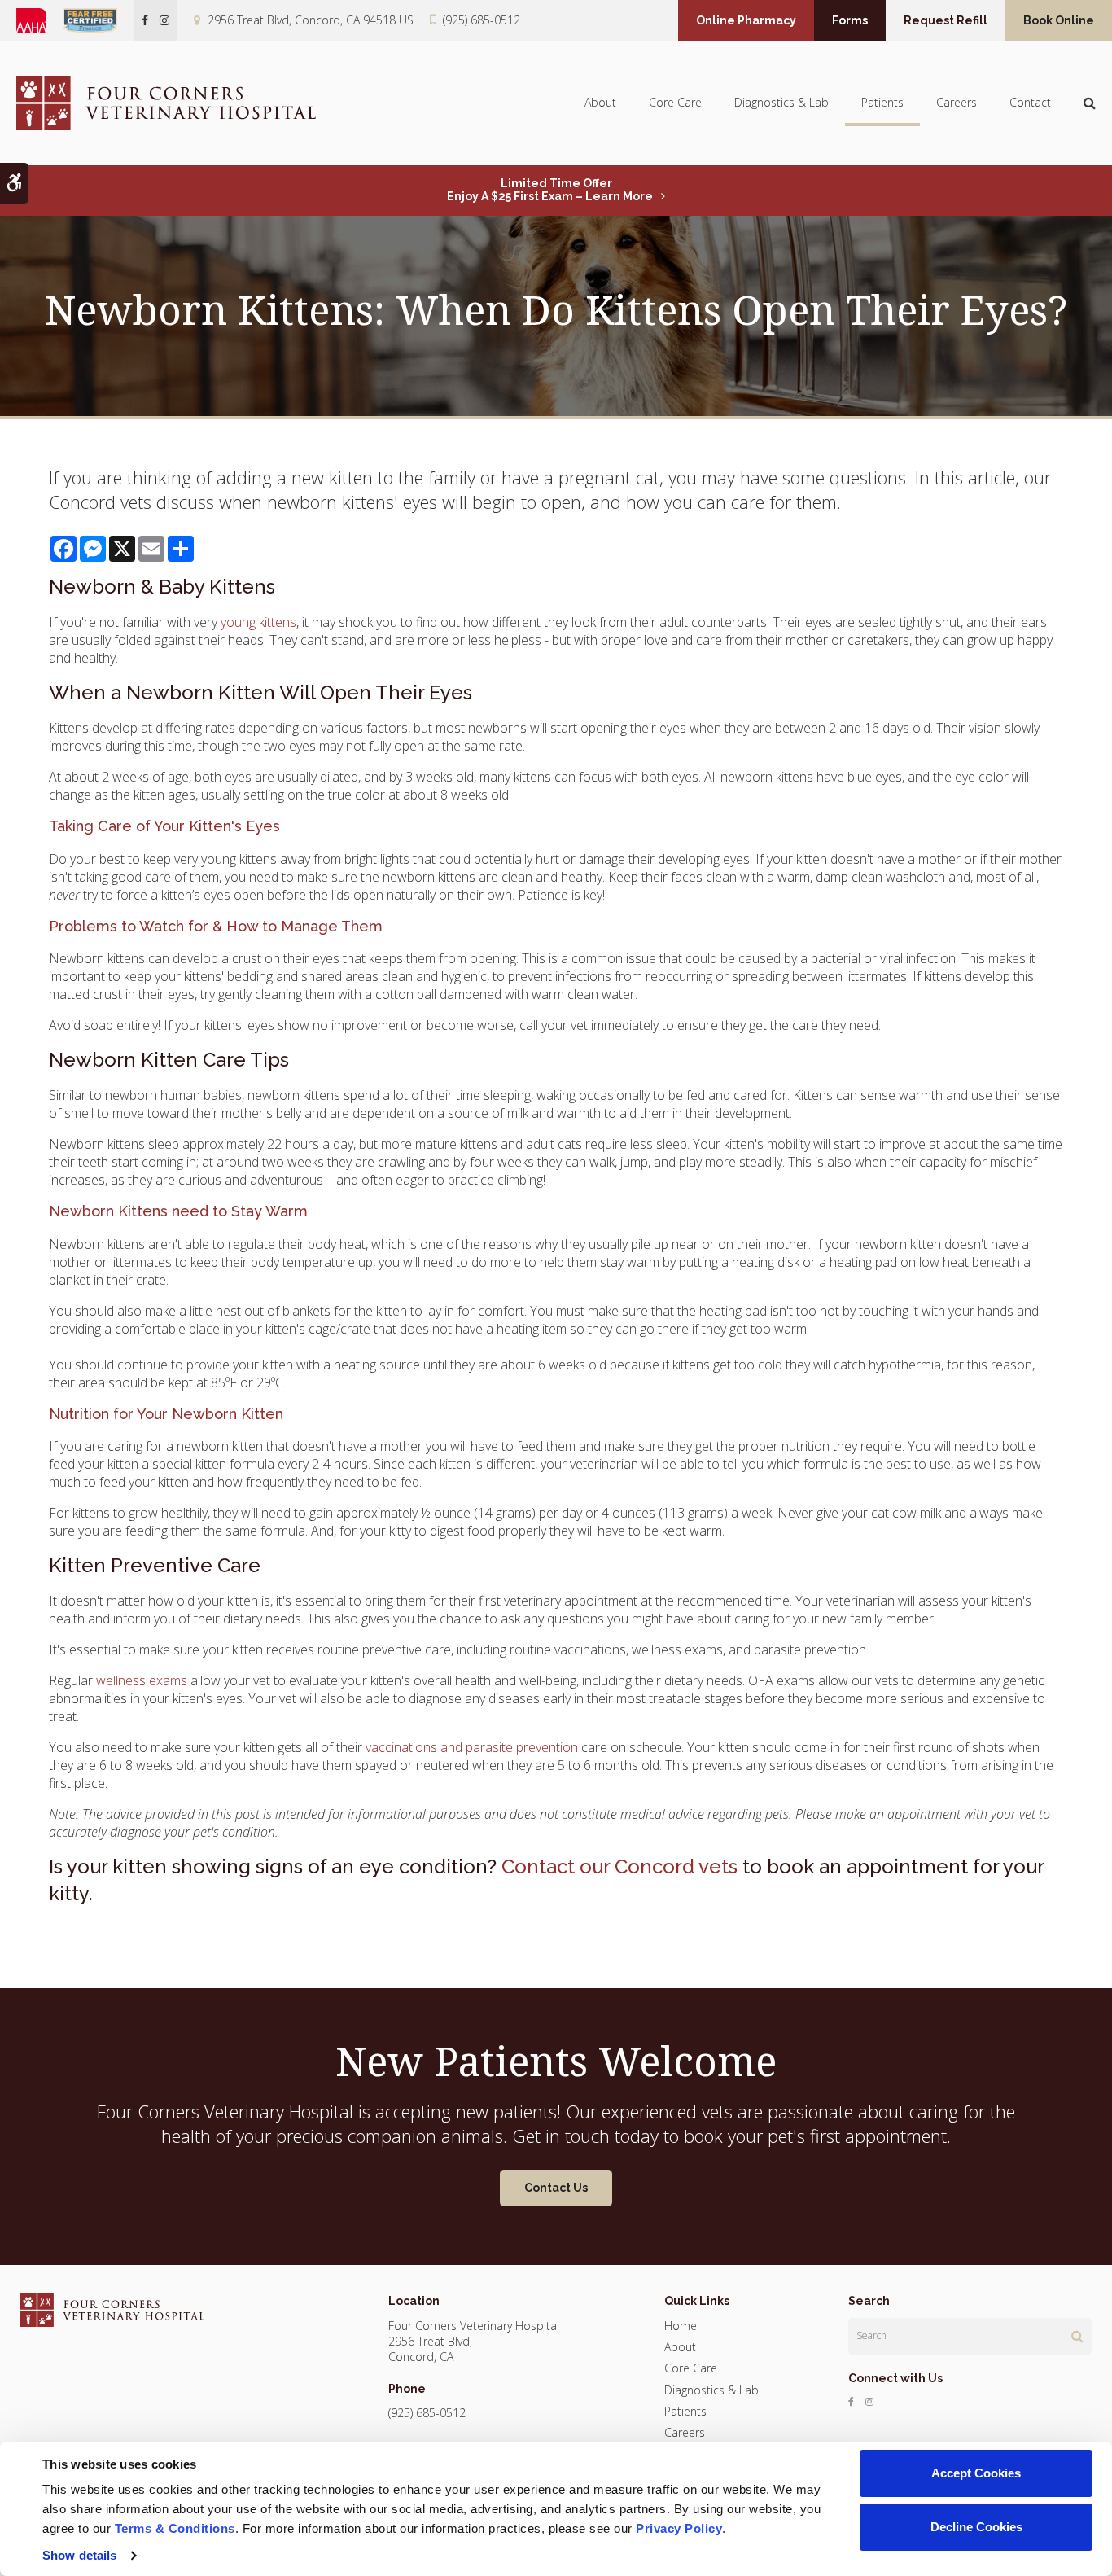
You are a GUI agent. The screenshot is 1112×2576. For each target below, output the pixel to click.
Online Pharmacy (746, 20)
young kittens (258, 622)
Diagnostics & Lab (781, 102)
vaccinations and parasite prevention (472, 1747)
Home (681, 2326)
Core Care (675, 102)
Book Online (1059, 20)
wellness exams (142, 1680)
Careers (957, 102)
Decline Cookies (976, 2527)
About (600, 102)
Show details (79, 2555)
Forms (850, 20)
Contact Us (556, 2188)
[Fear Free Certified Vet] (98, 20)
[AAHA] (39, 20)
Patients (882, 102)
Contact (1030, 102)
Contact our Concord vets (619, 1866)
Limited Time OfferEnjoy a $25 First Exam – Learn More (550, 190)
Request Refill (946, 20)
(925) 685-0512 (482, 20)
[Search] (1077, 2336)
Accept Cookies (976, 2473)
